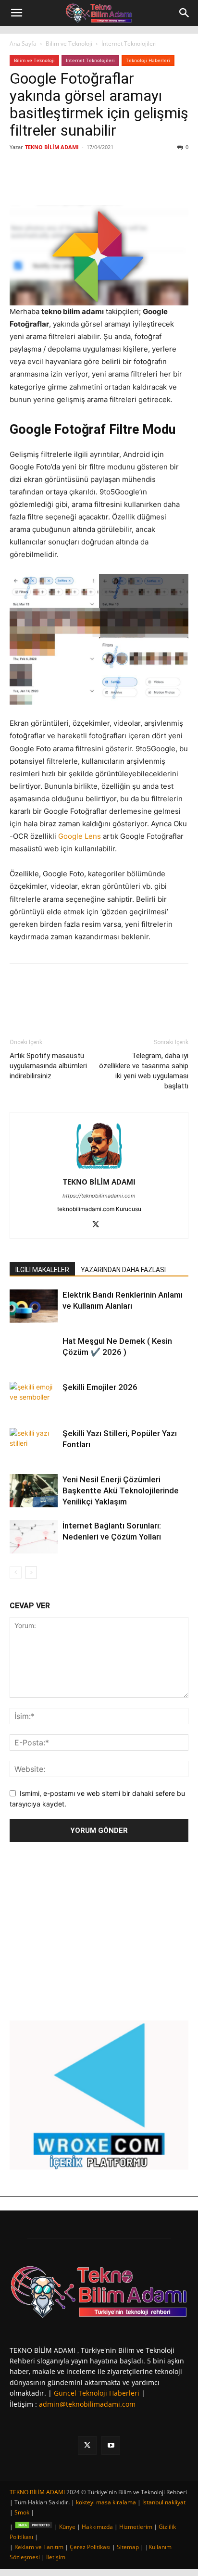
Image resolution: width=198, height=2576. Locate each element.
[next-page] (31, 1572)
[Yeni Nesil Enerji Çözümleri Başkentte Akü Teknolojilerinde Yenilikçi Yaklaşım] (34, 1491)
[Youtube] (111, 2445)
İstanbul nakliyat (164, 2502)
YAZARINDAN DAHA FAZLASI (123, 1270)
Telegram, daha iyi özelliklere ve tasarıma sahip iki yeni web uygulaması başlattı (144, 1071)
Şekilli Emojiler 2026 (100, 1387)
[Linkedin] (94, 182)
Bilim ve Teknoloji (69, 44)
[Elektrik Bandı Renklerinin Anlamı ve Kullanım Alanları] (34, 1306)
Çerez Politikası (90, 2547)
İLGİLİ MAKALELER (42, 1270)
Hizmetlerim (136, 2527)
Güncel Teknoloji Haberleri (97, 2393)
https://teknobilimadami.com (99, 1196)
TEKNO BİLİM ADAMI (52, 147)
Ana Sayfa (23, 44)
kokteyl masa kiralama (106, 2502)
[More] (138, 182)
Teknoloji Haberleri (148, 60)
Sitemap (128, 2547)
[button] (16, 13)
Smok (22, 2512)
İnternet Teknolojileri (129, 44)
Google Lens (80, 836)
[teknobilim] (99, 2291)
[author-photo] (99, 1168)
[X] (72, 182)
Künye (67, 2527)
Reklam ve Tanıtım (39, 2547)
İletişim (56, 2557)
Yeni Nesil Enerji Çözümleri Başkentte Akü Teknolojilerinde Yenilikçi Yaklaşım (121, 1490)
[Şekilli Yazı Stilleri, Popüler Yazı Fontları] (34, 1445)
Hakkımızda (97, 2527)
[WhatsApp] (116, 182)
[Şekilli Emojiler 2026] (34, 1398)
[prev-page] (16, 1572)
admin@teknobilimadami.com (87, 2404)
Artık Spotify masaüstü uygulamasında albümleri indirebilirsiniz (48, 1066)
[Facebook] (49, 182)
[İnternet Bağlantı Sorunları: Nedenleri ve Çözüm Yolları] (34, 1537)
